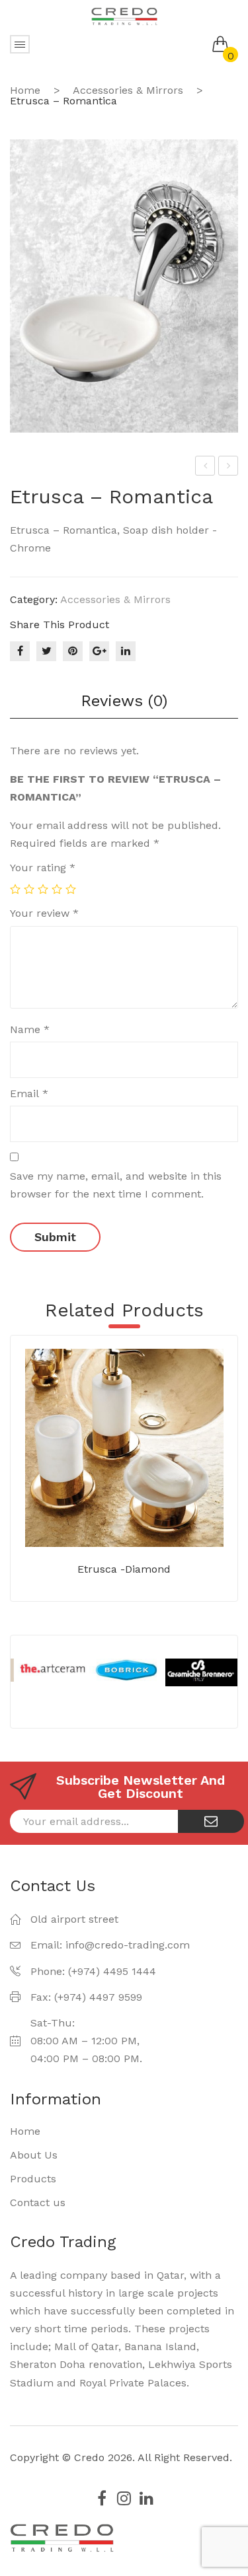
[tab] (124, 701)
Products (33, 2179)
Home (25, 90)
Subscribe (211, 1821)
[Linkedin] (147, 2498)
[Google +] (99, 651)
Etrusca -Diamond (124, 1569)
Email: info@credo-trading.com (110, 1945)
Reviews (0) (124, 701)
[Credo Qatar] (124, 16)
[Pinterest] (73, 651)
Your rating (43, 868)
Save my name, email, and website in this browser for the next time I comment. (116, 1185)
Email (29, 1093)
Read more (104, 1517)
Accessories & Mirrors (128, 90)
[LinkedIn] (126, 651)
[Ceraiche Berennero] (200, 1672)
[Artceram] (49, 1668)
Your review (44, 913)
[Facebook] (20, 651)
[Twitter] (46, 651)
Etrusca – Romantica (206, 468)
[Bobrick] (124, 1670)
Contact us (38, 2202)
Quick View (144, 1517)
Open (20, 44)
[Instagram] (124, 2498)
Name (30, 1029)
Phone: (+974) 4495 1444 (93, 1971)
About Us (34, 2155)
